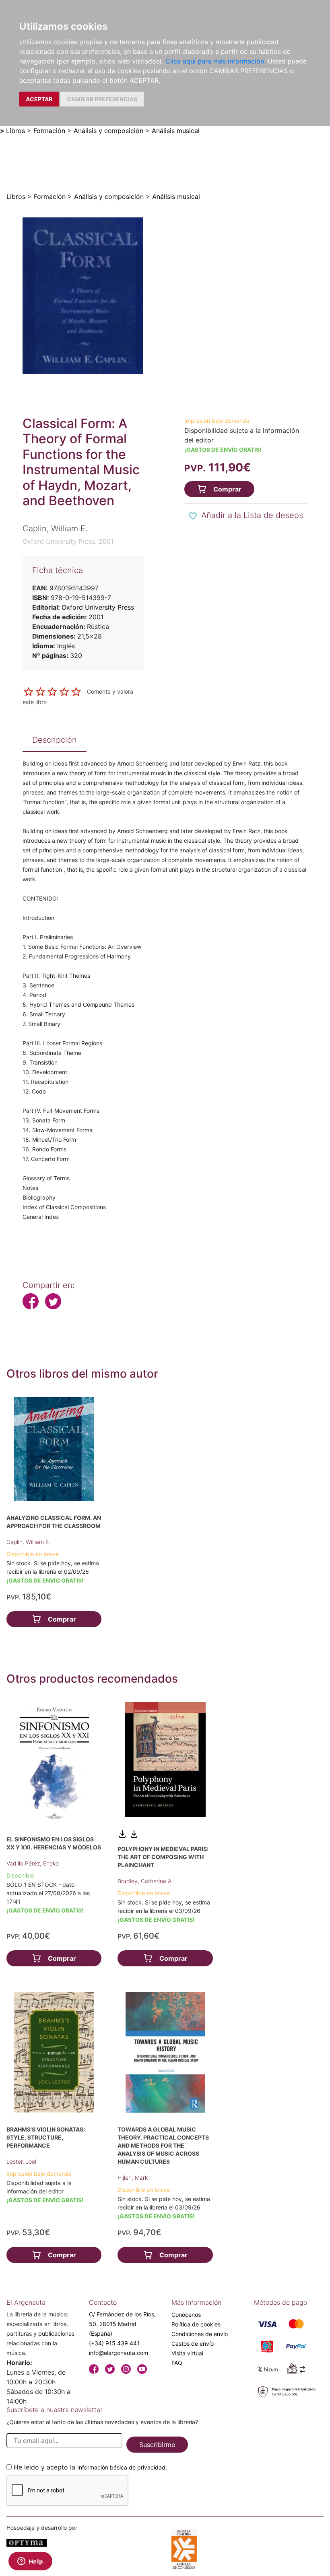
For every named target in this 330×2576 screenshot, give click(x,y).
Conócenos (186, 2315)
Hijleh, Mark (133, 2178)
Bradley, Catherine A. (145, 1881)
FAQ (177, 2363)
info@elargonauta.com (119, 2353)
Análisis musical (176, 131)
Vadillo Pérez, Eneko (33, 1863)
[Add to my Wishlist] (193, 516)
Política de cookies (196, 2324)
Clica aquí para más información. (216, 61)
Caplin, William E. (28, 1542)
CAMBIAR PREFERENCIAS (102, 99)
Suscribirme (157, 2445)
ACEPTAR (39, 99)
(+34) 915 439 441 (114, 2343)
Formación (49, 131)
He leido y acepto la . (90, 2467)
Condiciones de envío (200, 2334)
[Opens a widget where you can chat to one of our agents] (30, 2562)
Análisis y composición (108, 131)
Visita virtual (187, 2353)
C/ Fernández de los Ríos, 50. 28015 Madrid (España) (122, 2324)
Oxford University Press (98, 607)
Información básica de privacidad (121, 2467)
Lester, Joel (21, 2161)
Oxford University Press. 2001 (68, 541)
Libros (15, 131)
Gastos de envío (193, 2344)
